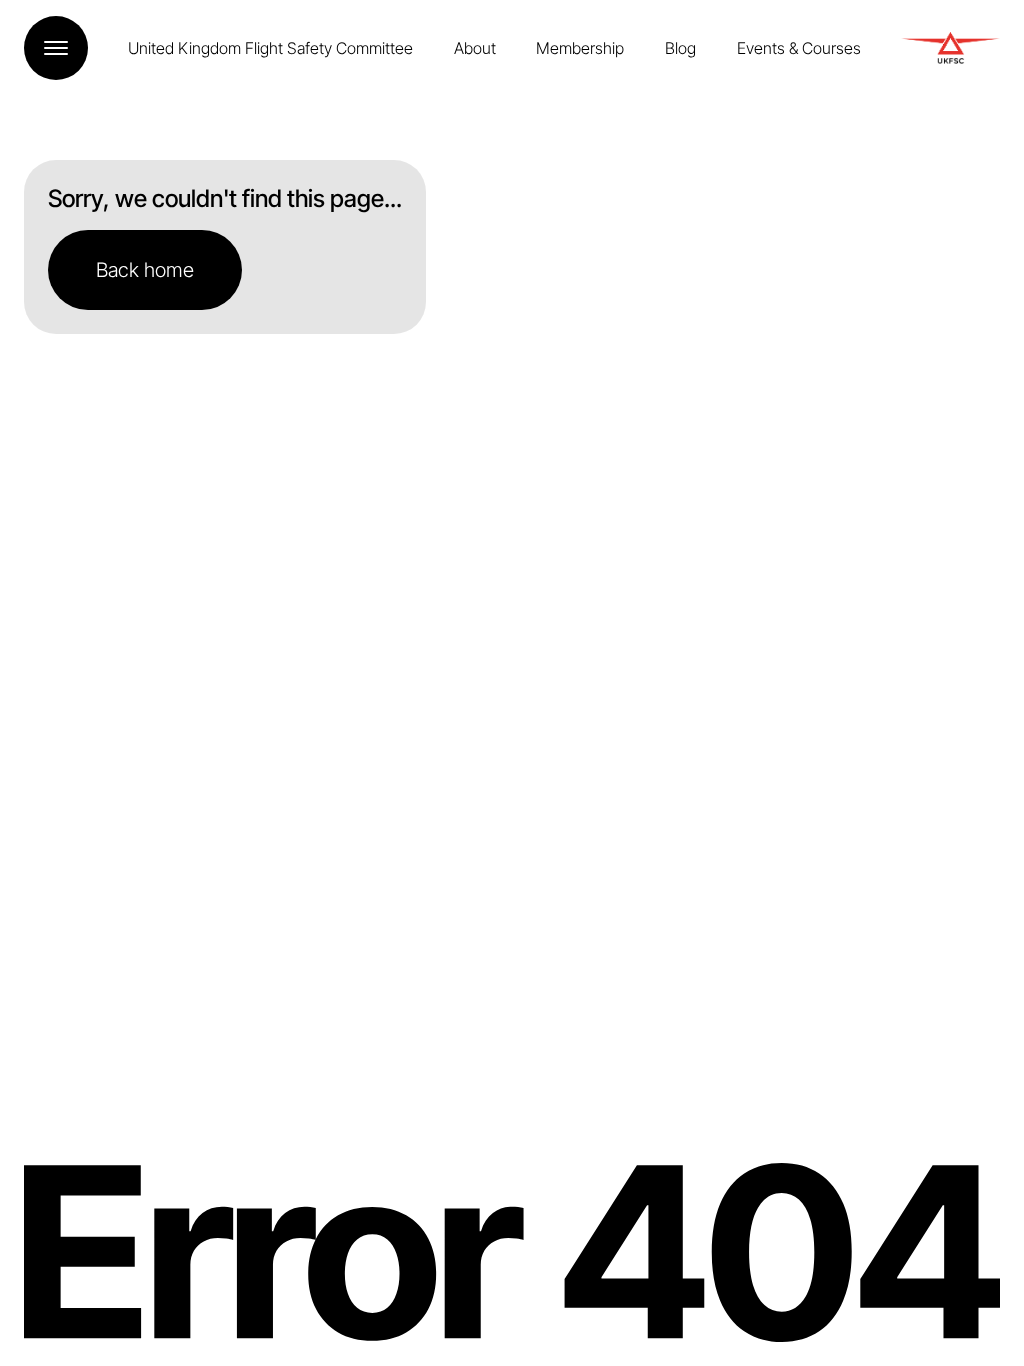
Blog (680, 48)
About (475, 48)
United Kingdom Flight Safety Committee (270, 48)
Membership (580, 48)
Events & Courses (799, 48)
